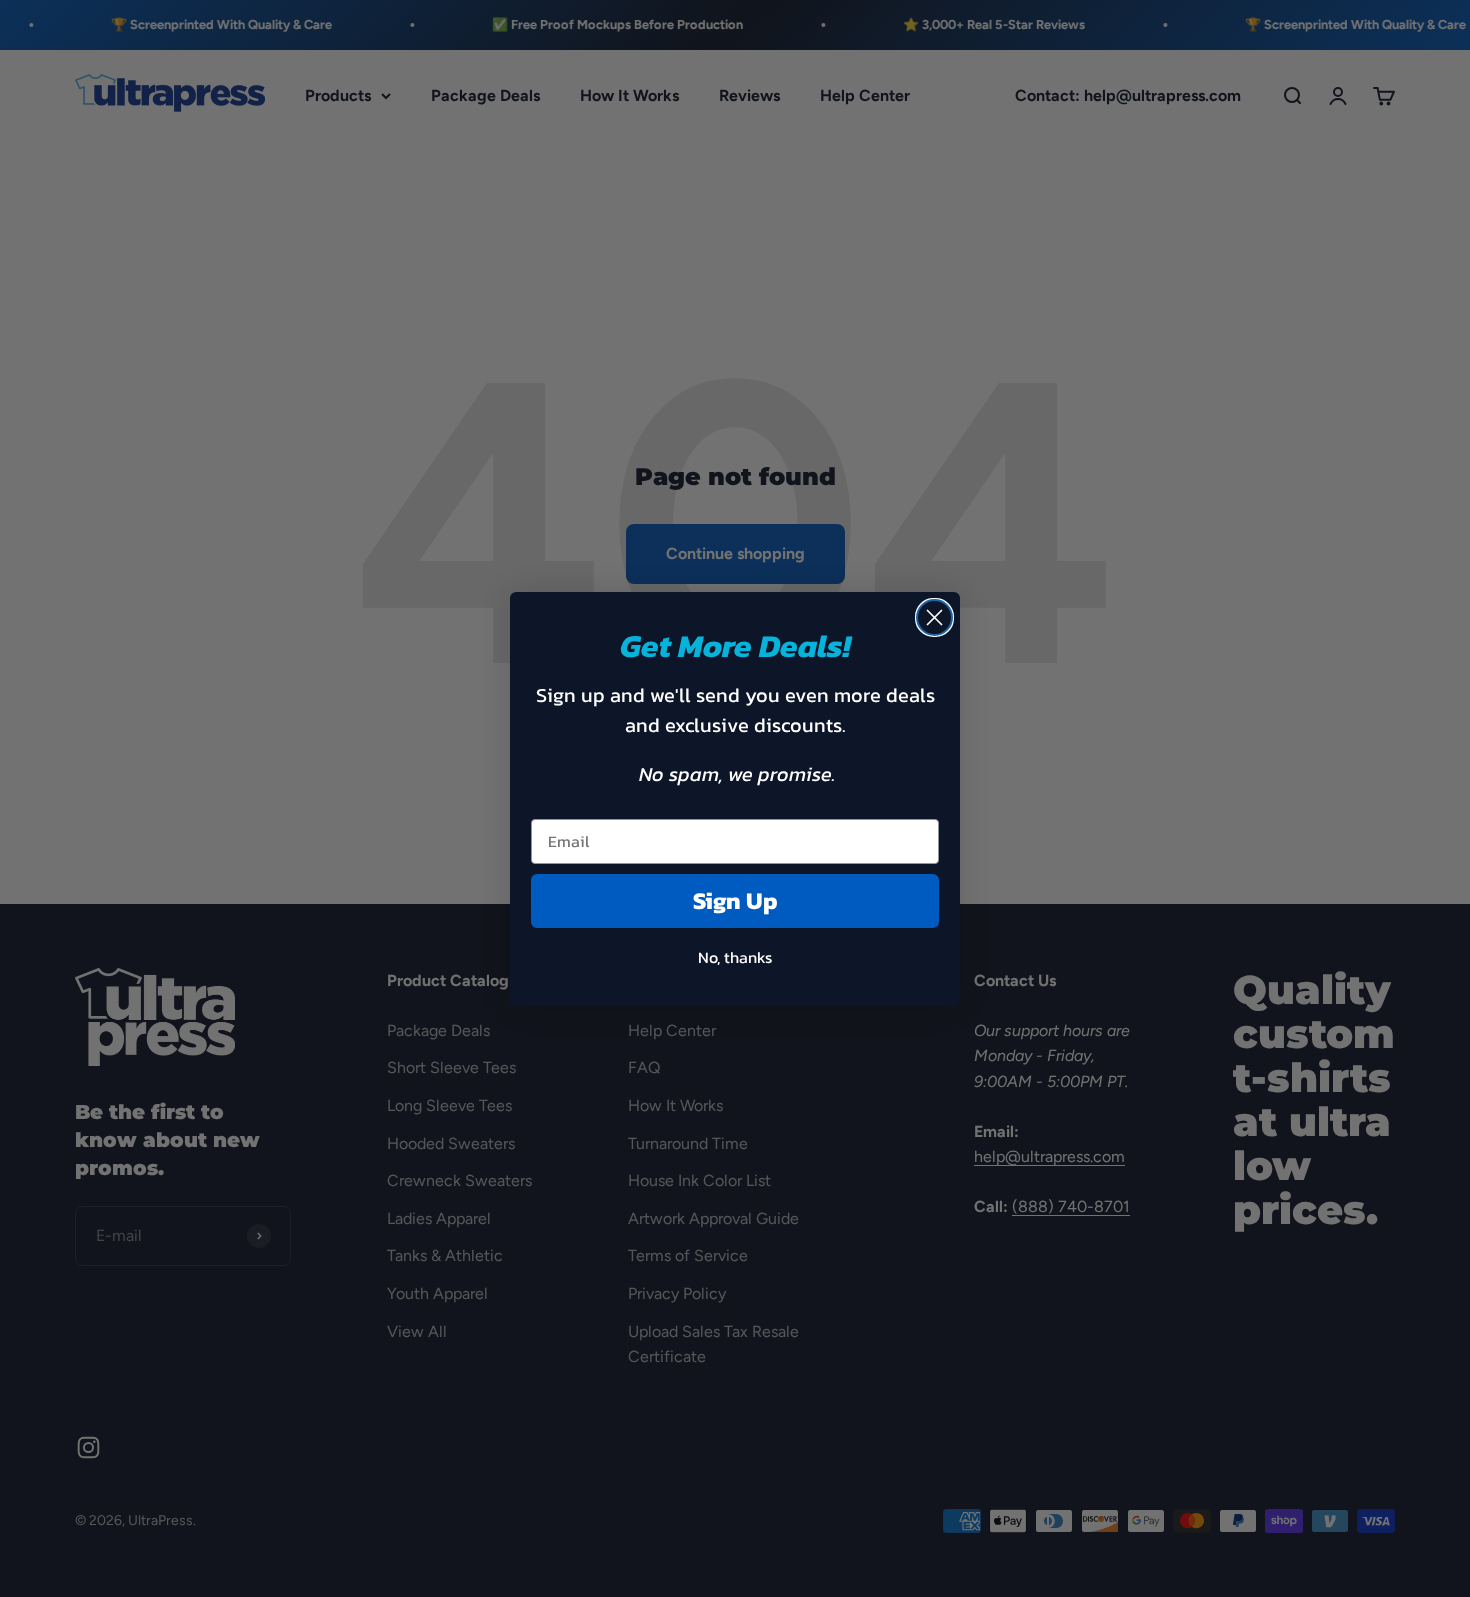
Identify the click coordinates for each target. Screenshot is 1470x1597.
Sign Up (735, 900)
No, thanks (735, 957)
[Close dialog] (934, 617)
